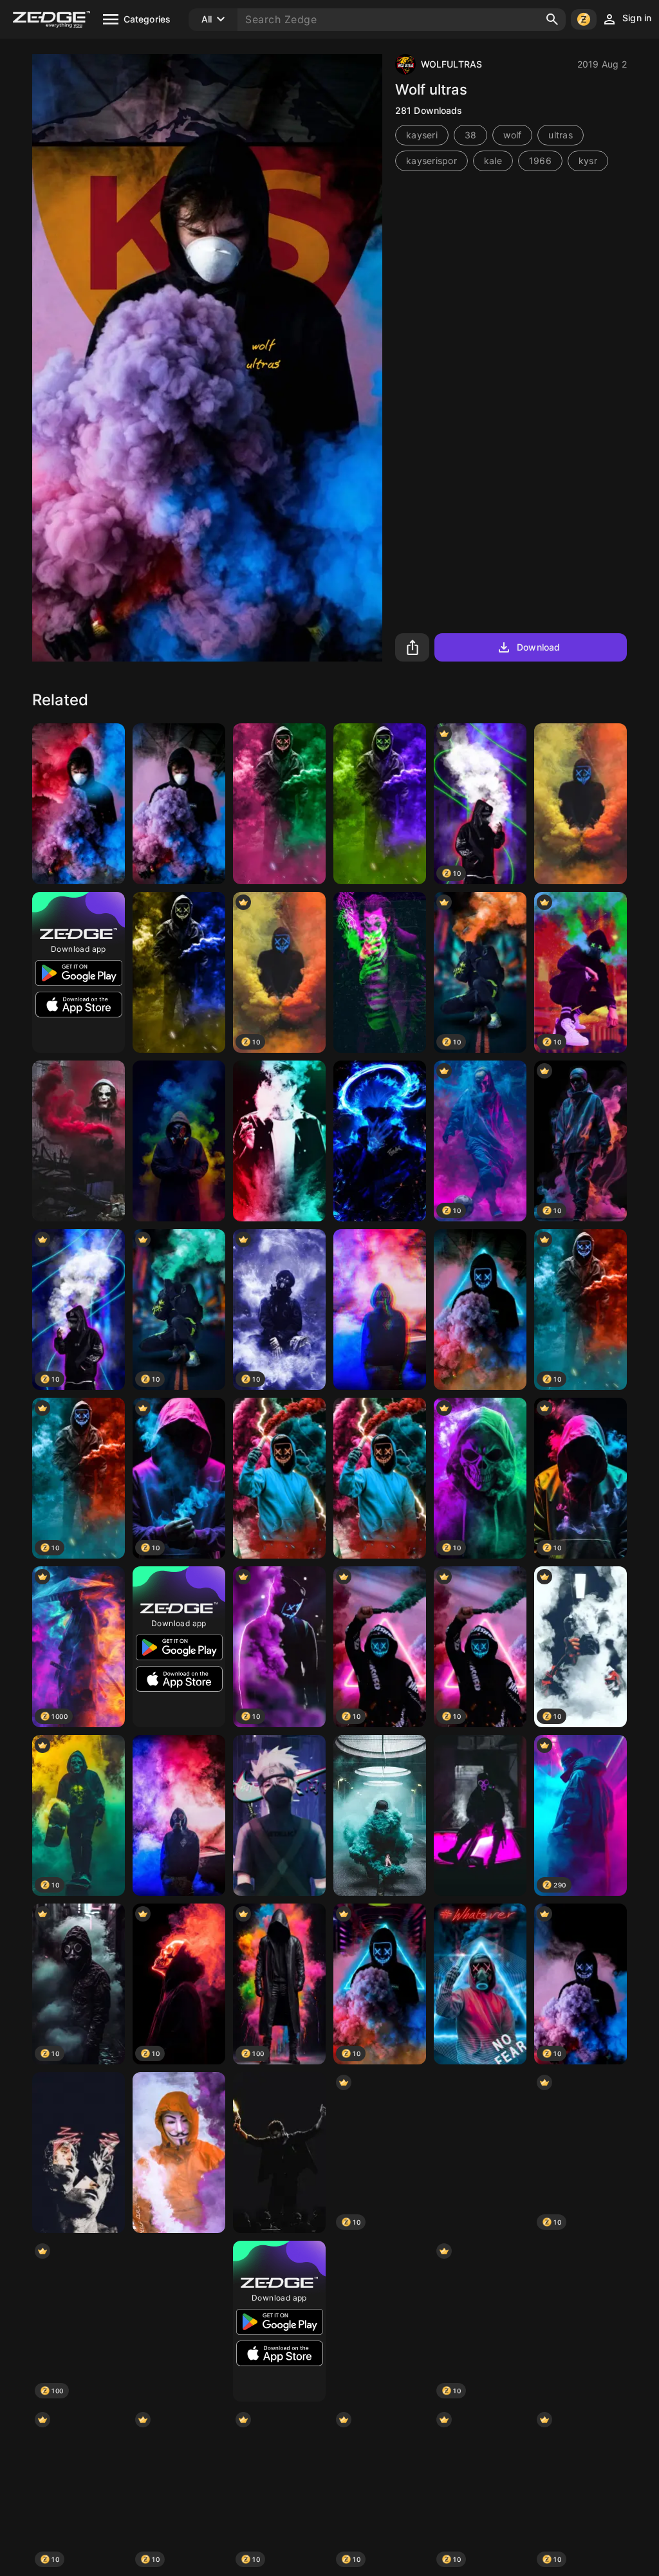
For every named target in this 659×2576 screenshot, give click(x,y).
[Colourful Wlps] (279, 804)
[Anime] (179, 2153)
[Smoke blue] (380, 1815)
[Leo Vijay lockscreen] (279, 2153)
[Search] (552, 19)
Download (538, 647)
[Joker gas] (79, 1141)
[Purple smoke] (480, 2153)
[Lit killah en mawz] (480, 1815)
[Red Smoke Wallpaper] (580, 2321)
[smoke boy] (179, 804)
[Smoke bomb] (79, 804)
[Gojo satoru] (380, 1141)
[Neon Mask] (480, 1310)
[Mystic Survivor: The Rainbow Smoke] (179, 1141)
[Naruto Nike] (279, 1815)
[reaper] (380, 2321)
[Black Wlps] (179, 972)
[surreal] (79, 2153)
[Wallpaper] (279, 1478)
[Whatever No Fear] (480, 1984)
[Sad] (380, 972)
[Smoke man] (179, 1815)
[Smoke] (580, 804)
